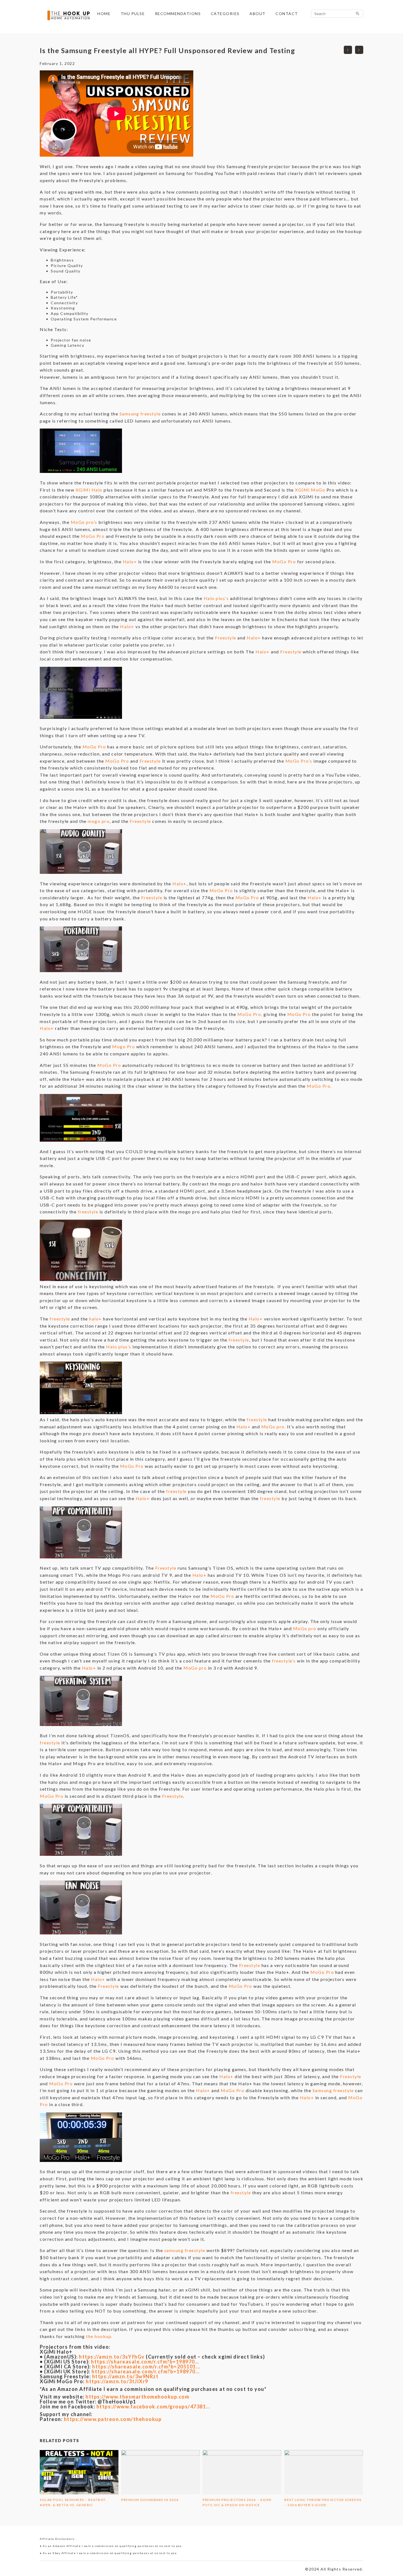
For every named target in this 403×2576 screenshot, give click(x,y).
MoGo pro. (274, 1427)
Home (104, 14)
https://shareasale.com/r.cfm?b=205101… (146, 2367)
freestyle (88, 1212)
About (258, 14)
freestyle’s (284, 1661)
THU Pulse (133, 14)
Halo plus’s (216, 598)
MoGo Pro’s (299, 761)
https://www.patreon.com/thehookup (113, 2419)
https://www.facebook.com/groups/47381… (153, 2406)
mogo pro (99, 821)
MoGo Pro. (319, 1086)
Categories (225, 14)
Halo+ (130, 562)
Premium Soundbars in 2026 (150, 2500)
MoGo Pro (92, 536)
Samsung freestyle (140, 414)
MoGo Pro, (250, 1014)
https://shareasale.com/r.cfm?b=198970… (145, 2362)
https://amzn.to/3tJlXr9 (117, 2381)
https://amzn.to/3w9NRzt (125, 2376)
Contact (287, 14)
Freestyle (226, 638)
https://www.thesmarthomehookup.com (137, 2397)
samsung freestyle (185, 2250)
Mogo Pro (124, 1046)
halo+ (96, 1319)
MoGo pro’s (84, 522)
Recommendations (178, 14)
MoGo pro (305, 1628)
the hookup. (99, 2336)
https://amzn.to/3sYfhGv (111, 2357)
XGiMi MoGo (310, 490)
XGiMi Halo (89, 490)
